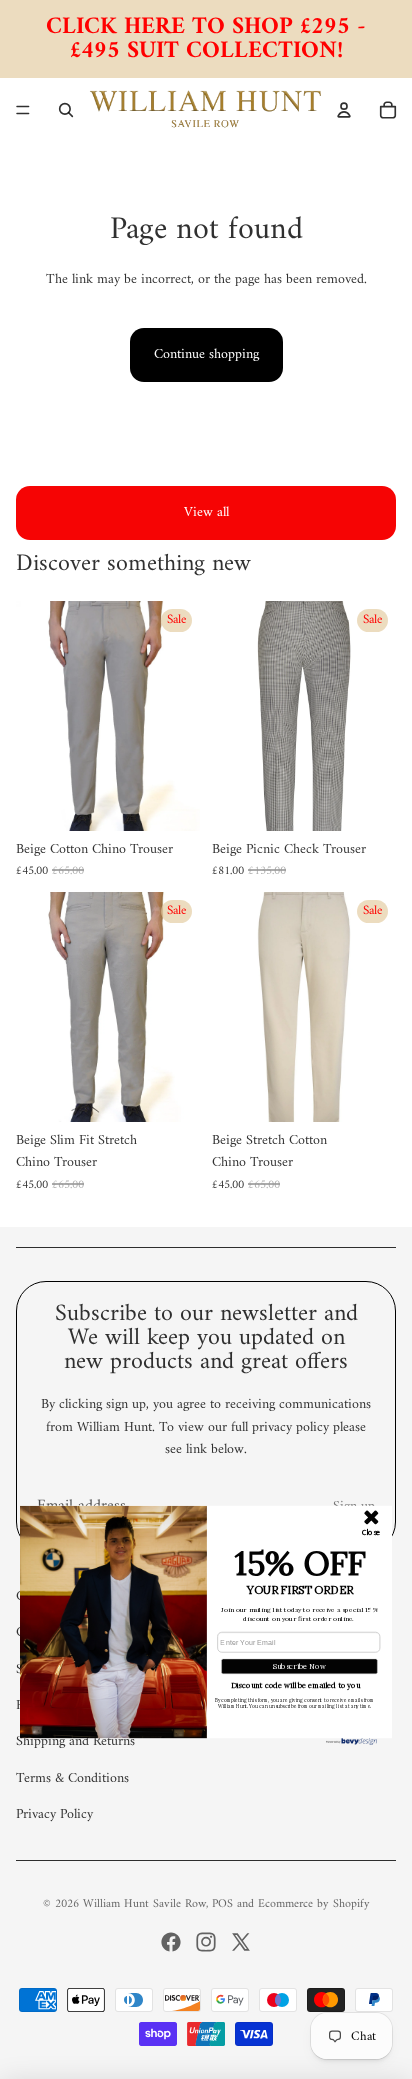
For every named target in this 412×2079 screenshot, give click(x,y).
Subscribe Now (299, 1665)
